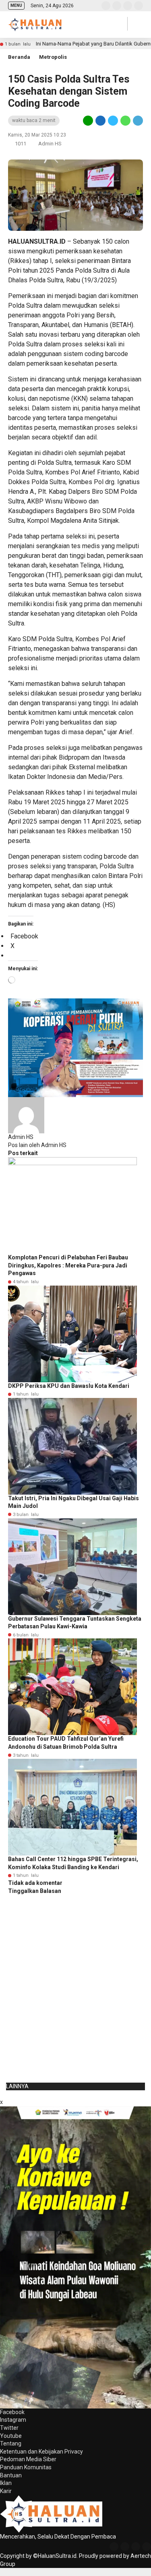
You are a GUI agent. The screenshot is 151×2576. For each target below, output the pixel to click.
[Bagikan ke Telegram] (137, 120)
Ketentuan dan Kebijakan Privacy (41, 2452)
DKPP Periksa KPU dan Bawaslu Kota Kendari (69, 1386)
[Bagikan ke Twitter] (113, 120)
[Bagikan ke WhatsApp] (125, 120)
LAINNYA (17, 2086)
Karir (6, 2491)
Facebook (12, 2412)
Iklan (6, 2483)
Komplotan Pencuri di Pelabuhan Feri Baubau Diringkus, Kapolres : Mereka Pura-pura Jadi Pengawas (68, 1265)
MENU (16, 5)
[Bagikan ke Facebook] (100, 120)
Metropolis (53, 57)
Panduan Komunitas (26, 2467)
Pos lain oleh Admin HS (37, 1145)
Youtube (11, 2436)
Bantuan (11, 2475)
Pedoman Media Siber (28, 2459)
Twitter (9, 2428)
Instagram (13, 2420)
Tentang (11, 2443)
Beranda (19, 57)
